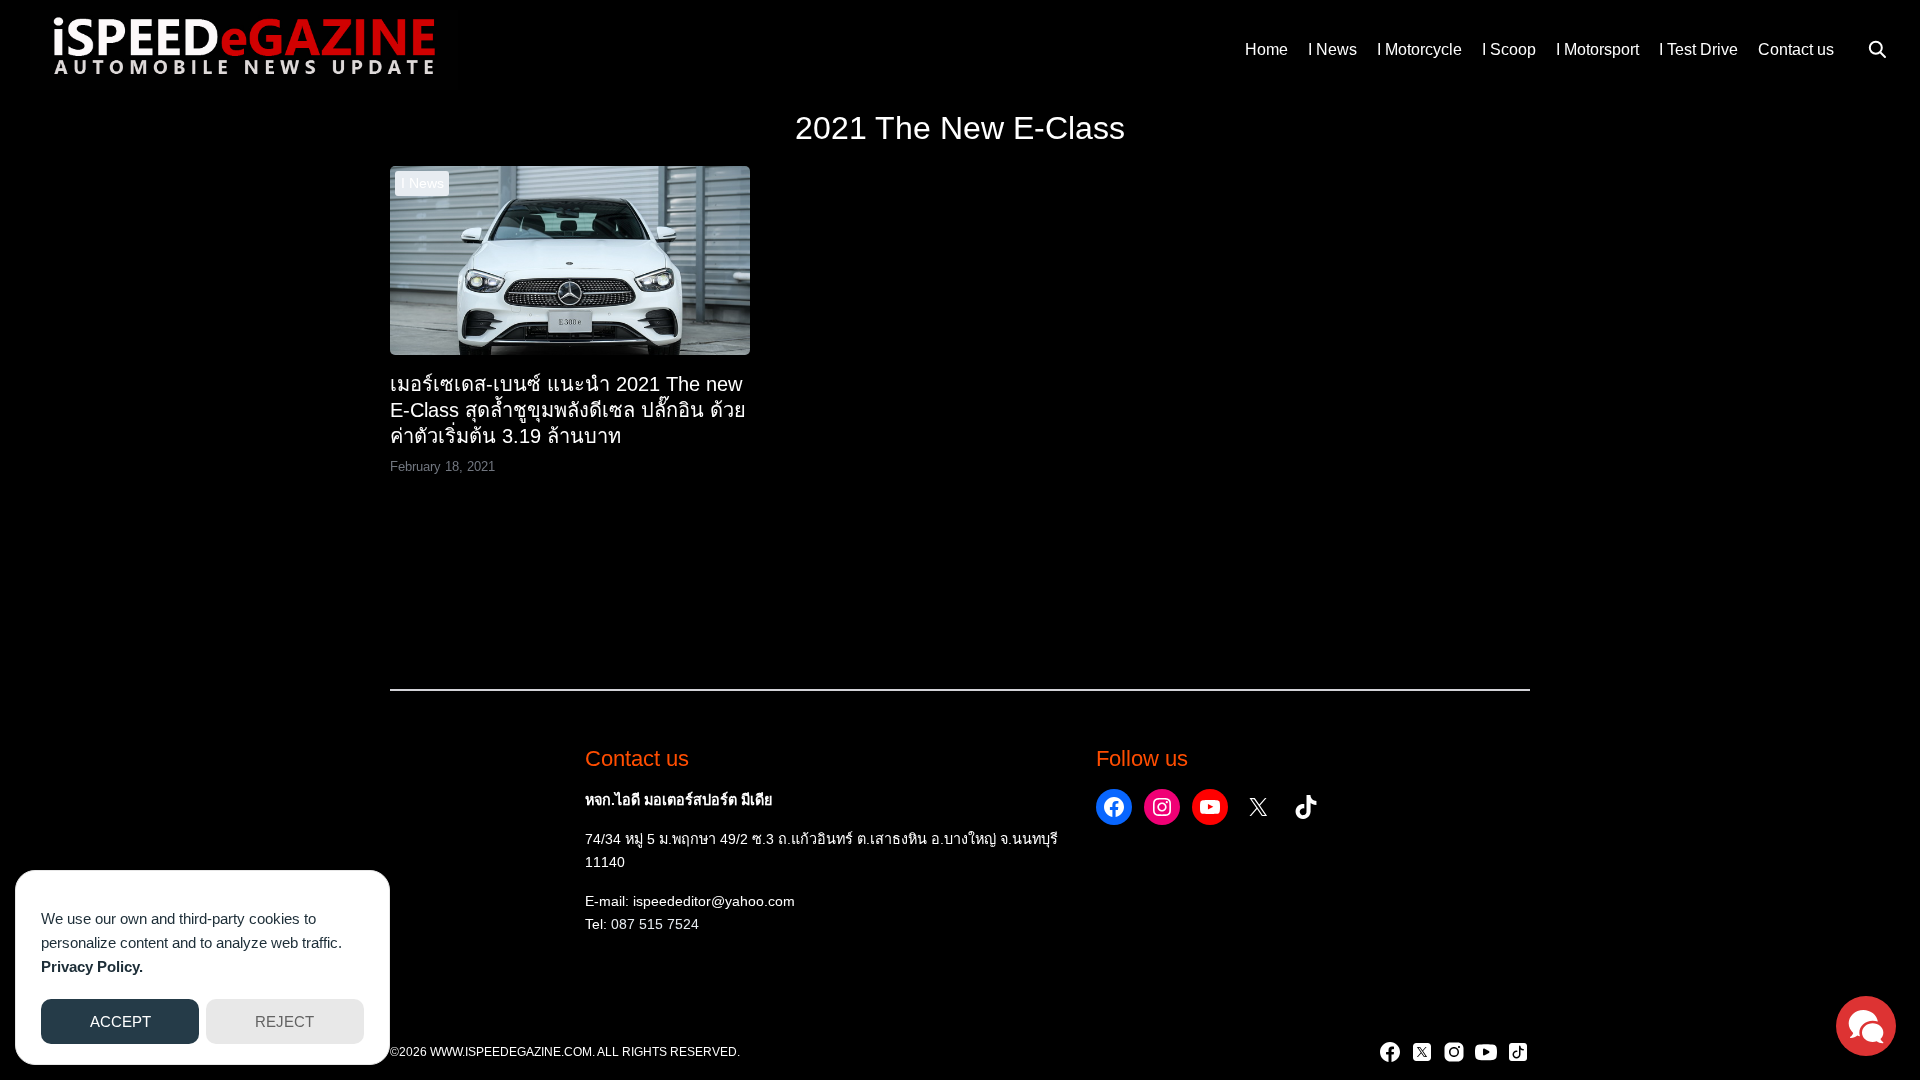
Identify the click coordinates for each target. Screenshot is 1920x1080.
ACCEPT (120, 1021)
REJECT (284, 1021)
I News (1332, 49)
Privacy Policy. (92, 966)
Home (1266, 49)
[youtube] (1486, 1052)
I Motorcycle (1419, 49)
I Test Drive (1698, 49)
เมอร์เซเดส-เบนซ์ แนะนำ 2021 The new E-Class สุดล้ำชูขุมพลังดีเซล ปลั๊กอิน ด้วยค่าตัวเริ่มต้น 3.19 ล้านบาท (568, 410)
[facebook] (1390, 1052)
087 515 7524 (655, 924)
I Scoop (1509, 49)
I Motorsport (1597, 49)
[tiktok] (1518, 1052)
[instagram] (1454, 1052)
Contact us (1796, 49)
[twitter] (1422, 1052)
